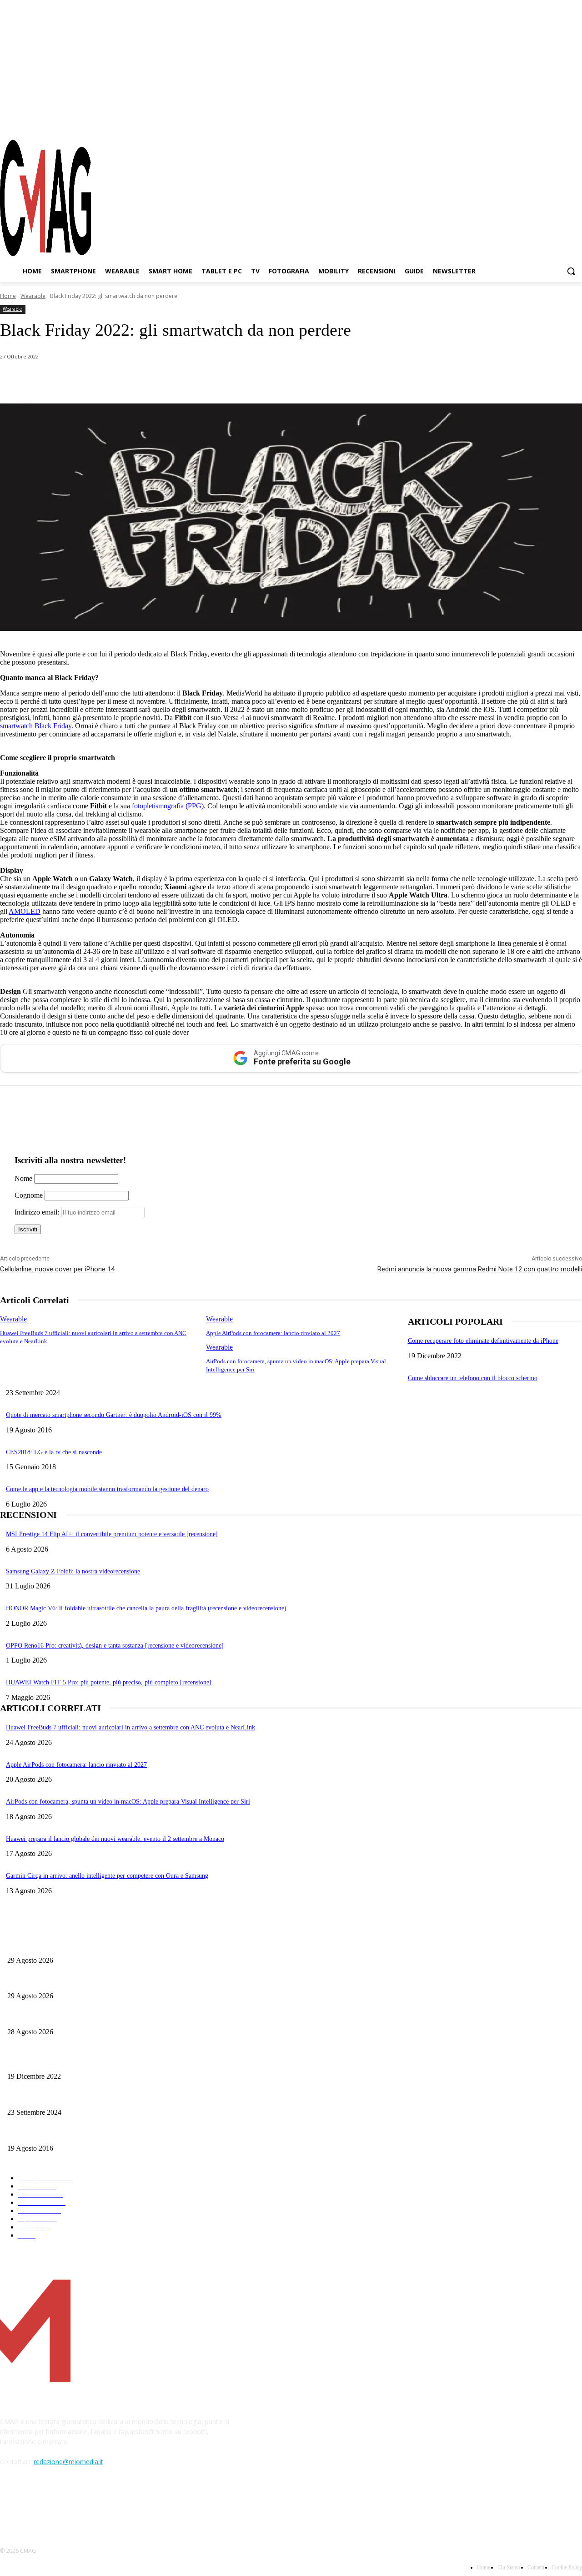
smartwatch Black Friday (36, 726)
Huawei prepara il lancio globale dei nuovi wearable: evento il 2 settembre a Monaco (115, 1839)
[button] (571, 271)
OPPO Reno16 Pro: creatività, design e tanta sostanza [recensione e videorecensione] (115, 1646)
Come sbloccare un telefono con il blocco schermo (473, 1378)
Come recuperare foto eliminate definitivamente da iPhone (483, 1341)
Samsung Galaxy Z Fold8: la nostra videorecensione (73, 1571)
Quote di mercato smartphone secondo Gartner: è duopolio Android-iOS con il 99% (114, 1415)
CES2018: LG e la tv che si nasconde (54, 1452)
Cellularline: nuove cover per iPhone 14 (57, 1269)
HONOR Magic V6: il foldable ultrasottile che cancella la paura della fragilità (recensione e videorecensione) (146, 1608)
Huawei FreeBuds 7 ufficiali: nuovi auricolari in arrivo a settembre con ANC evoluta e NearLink (130, 1727)
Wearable (33, 296)
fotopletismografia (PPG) (168, 806)
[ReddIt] (191, 380)
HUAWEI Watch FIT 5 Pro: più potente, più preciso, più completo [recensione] (109, 1682)
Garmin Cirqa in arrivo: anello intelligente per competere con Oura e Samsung (107, 1876)
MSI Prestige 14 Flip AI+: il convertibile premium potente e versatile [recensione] (112, 1534)
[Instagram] (543, 122)
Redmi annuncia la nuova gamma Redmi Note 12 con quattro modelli (480, 1269)
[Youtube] (575, 122)
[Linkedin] (158, 380)
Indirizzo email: (38, 1212)
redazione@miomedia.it (68, 2462)
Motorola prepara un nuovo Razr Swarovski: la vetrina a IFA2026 (92, 1945)
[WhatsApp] (93, 380)
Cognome (29, 1195)
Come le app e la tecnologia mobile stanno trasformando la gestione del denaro (107, 1489)
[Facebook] (527, 122)
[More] (256, 380)
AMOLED (25, 911)
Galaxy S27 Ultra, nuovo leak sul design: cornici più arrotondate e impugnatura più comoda (126, 2017)
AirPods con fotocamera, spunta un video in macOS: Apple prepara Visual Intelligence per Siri (128, 1802)
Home (8, 296)
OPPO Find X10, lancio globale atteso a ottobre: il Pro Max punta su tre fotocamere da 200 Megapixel (140, 1981)
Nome (23, 1178)
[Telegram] (559, 122)
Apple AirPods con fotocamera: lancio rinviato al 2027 (273, 1333)
